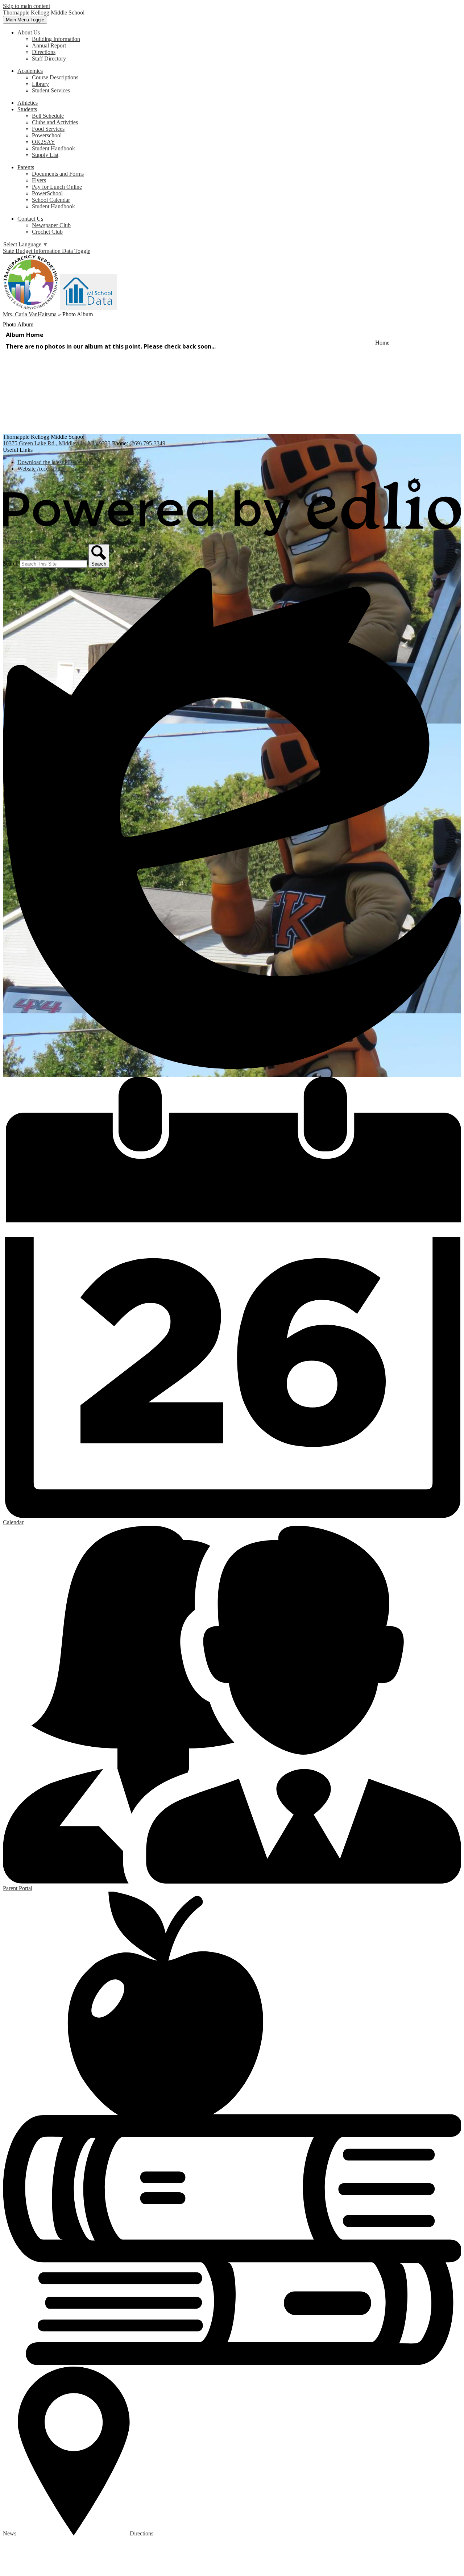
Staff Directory (49, 59)
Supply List (45, 155)
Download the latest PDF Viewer (55, 462)
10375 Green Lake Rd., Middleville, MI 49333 (57, 443)
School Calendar (51, 200)
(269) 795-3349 (147, 443)
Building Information (56, 39)
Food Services (48, 129)
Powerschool (47, 135)
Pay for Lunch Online (57, 187)
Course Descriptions (55, 77)
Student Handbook (53, 148)
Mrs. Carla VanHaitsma (30, 314)
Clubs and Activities (55, 122)
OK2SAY (43, 142)
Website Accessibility (42, 469)
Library (40, 84)
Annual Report (49, 45)
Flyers (39, 180)
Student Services (51, 90)
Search (11, 564)
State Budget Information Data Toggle (47, 251)
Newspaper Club (51, 225)
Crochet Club (47, 232)
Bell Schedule (48, 116)
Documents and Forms (58, 174)
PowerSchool (47, 193)
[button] (29, 32)
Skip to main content (26, 6)
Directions (44, 52)
